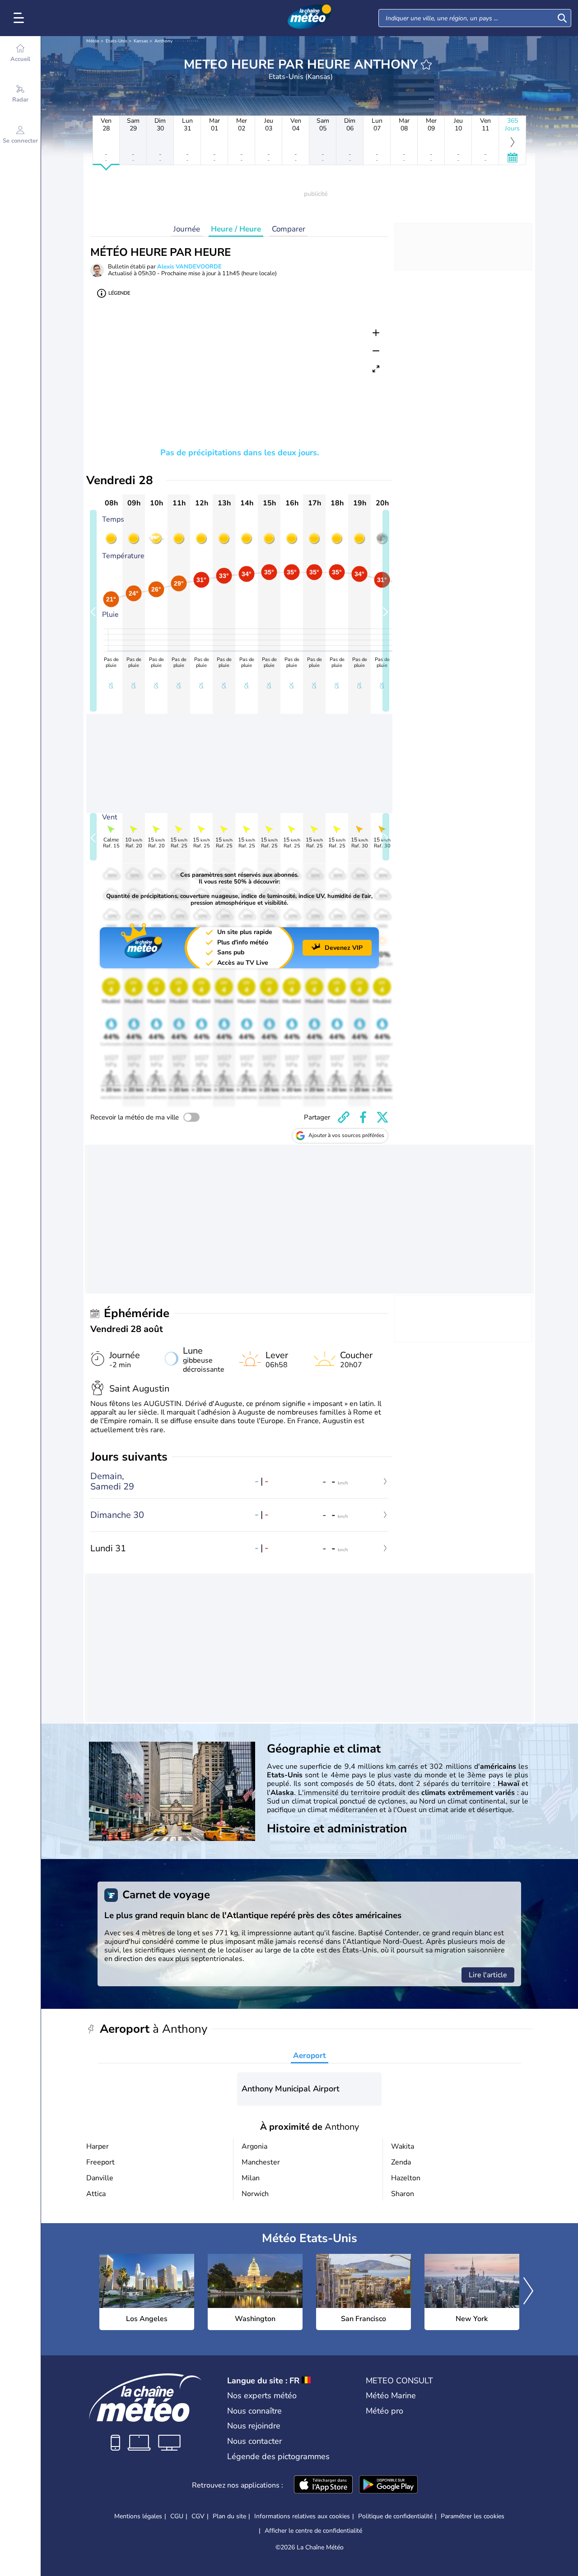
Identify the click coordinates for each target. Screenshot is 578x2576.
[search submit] (562, 18)
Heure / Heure (236, 229)
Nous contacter (254, 2441)
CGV (198, 2516)
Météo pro (385, 2411)
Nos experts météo (262, 2396)
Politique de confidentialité (395, 2516)
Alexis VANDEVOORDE (189, 267)
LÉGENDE (119, 293)
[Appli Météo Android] (388, 2485)
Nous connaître (254, 2411)
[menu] (20, 18)
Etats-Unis (117, 41)
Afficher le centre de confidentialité (313, 2531)
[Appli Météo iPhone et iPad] (323, 2485)
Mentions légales (138, 2516)
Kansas (141, 41)
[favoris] (426, 65)
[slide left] (93, 611)
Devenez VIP (344, 948)
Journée (187, 229)
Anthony (163, 41)
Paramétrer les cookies (473, 2516)
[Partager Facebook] (363, 1117)
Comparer (289, 229)
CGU (177, 2516)
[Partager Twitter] (382, 1117)
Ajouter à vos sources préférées (346, 1135)
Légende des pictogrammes (278, 2456)
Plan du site (229, 2516)
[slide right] (386, 611)
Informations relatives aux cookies (302, 2516)
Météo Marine (391, 2396)
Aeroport (310, 2056)
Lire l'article (488, 1975)
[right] (528, 2292)
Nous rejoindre (254, 2426)
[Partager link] (344, 1117)
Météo (93, 41)
